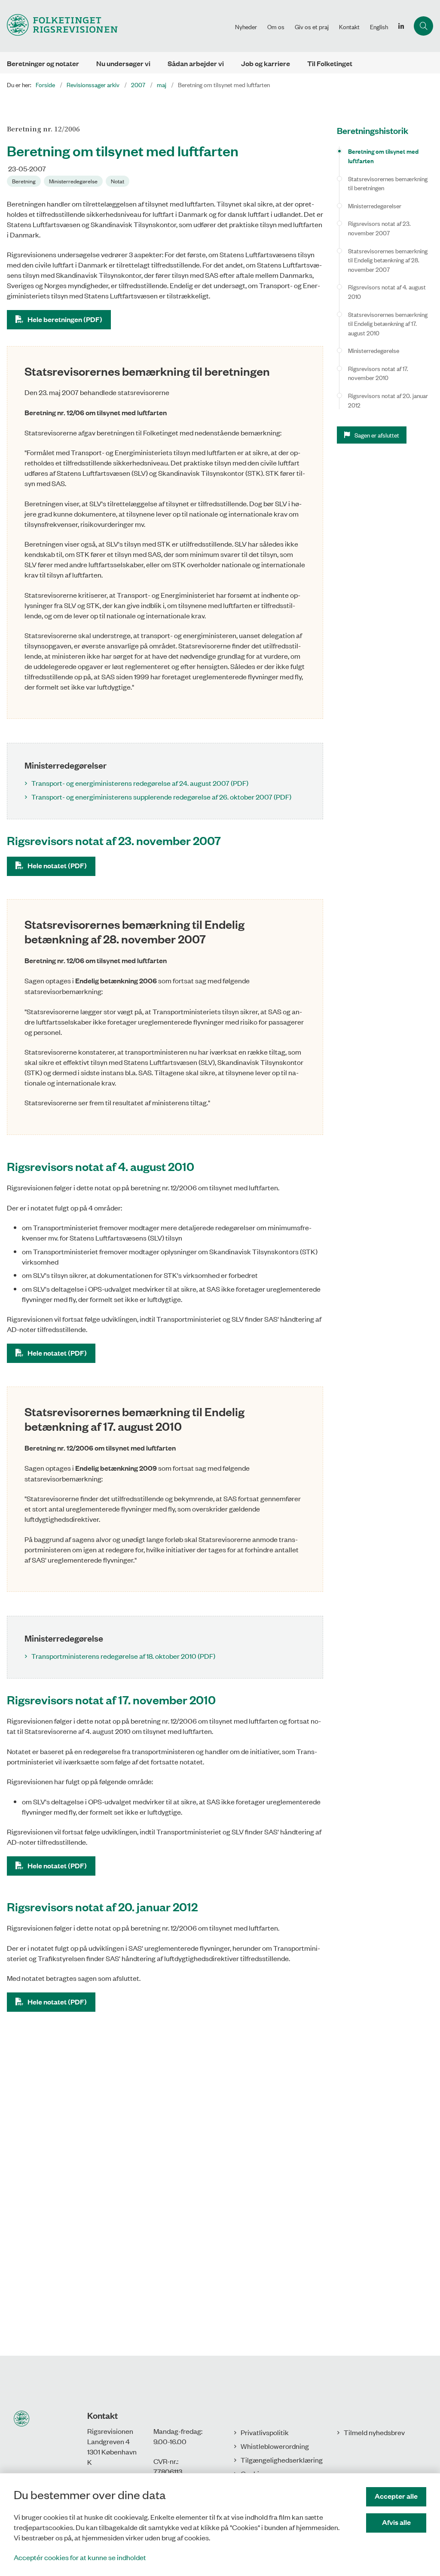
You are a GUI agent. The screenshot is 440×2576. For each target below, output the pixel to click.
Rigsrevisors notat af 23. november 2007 (379, 228)
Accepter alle (396, 2496)
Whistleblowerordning (275, 2446)
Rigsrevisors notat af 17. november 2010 (378, 373)
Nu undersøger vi (123, 63)
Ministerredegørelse (374, 350)
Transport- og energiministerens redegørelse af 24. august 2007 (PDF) (140, 783)
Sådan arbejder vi (196, 63)
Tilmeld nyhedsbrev (374, 2432)
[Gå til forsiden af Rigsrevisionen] (115, 26)
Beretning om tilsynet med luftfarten (383, 156)
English (379, 27)
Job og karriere (266, 63)
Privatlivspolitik (265, 2432)
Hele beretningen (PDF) (65, 319)
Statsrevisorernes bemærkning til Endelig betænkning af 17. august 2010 (388, 323)
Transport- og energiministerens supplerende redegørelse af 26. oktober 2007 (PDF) (161, 797)
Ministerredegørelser (375, 205)
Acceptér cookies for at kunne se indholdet (80, 2557)
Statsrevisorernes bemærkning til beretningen (388, 183)
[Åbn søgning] (423, 26)
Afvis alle (396, 2522)
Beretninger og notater (43, 63)
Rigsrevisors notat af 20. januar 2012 (388, 400)
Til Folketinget (330, 63)
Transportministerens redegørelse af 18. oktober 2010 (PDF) (123, 1656)
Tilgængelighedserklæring (282, 2460)
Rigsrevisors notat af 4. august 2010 (387, 291)
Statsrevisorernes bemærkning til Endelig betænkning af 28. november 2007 (388, 260)
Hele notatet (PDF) (57, 865)
